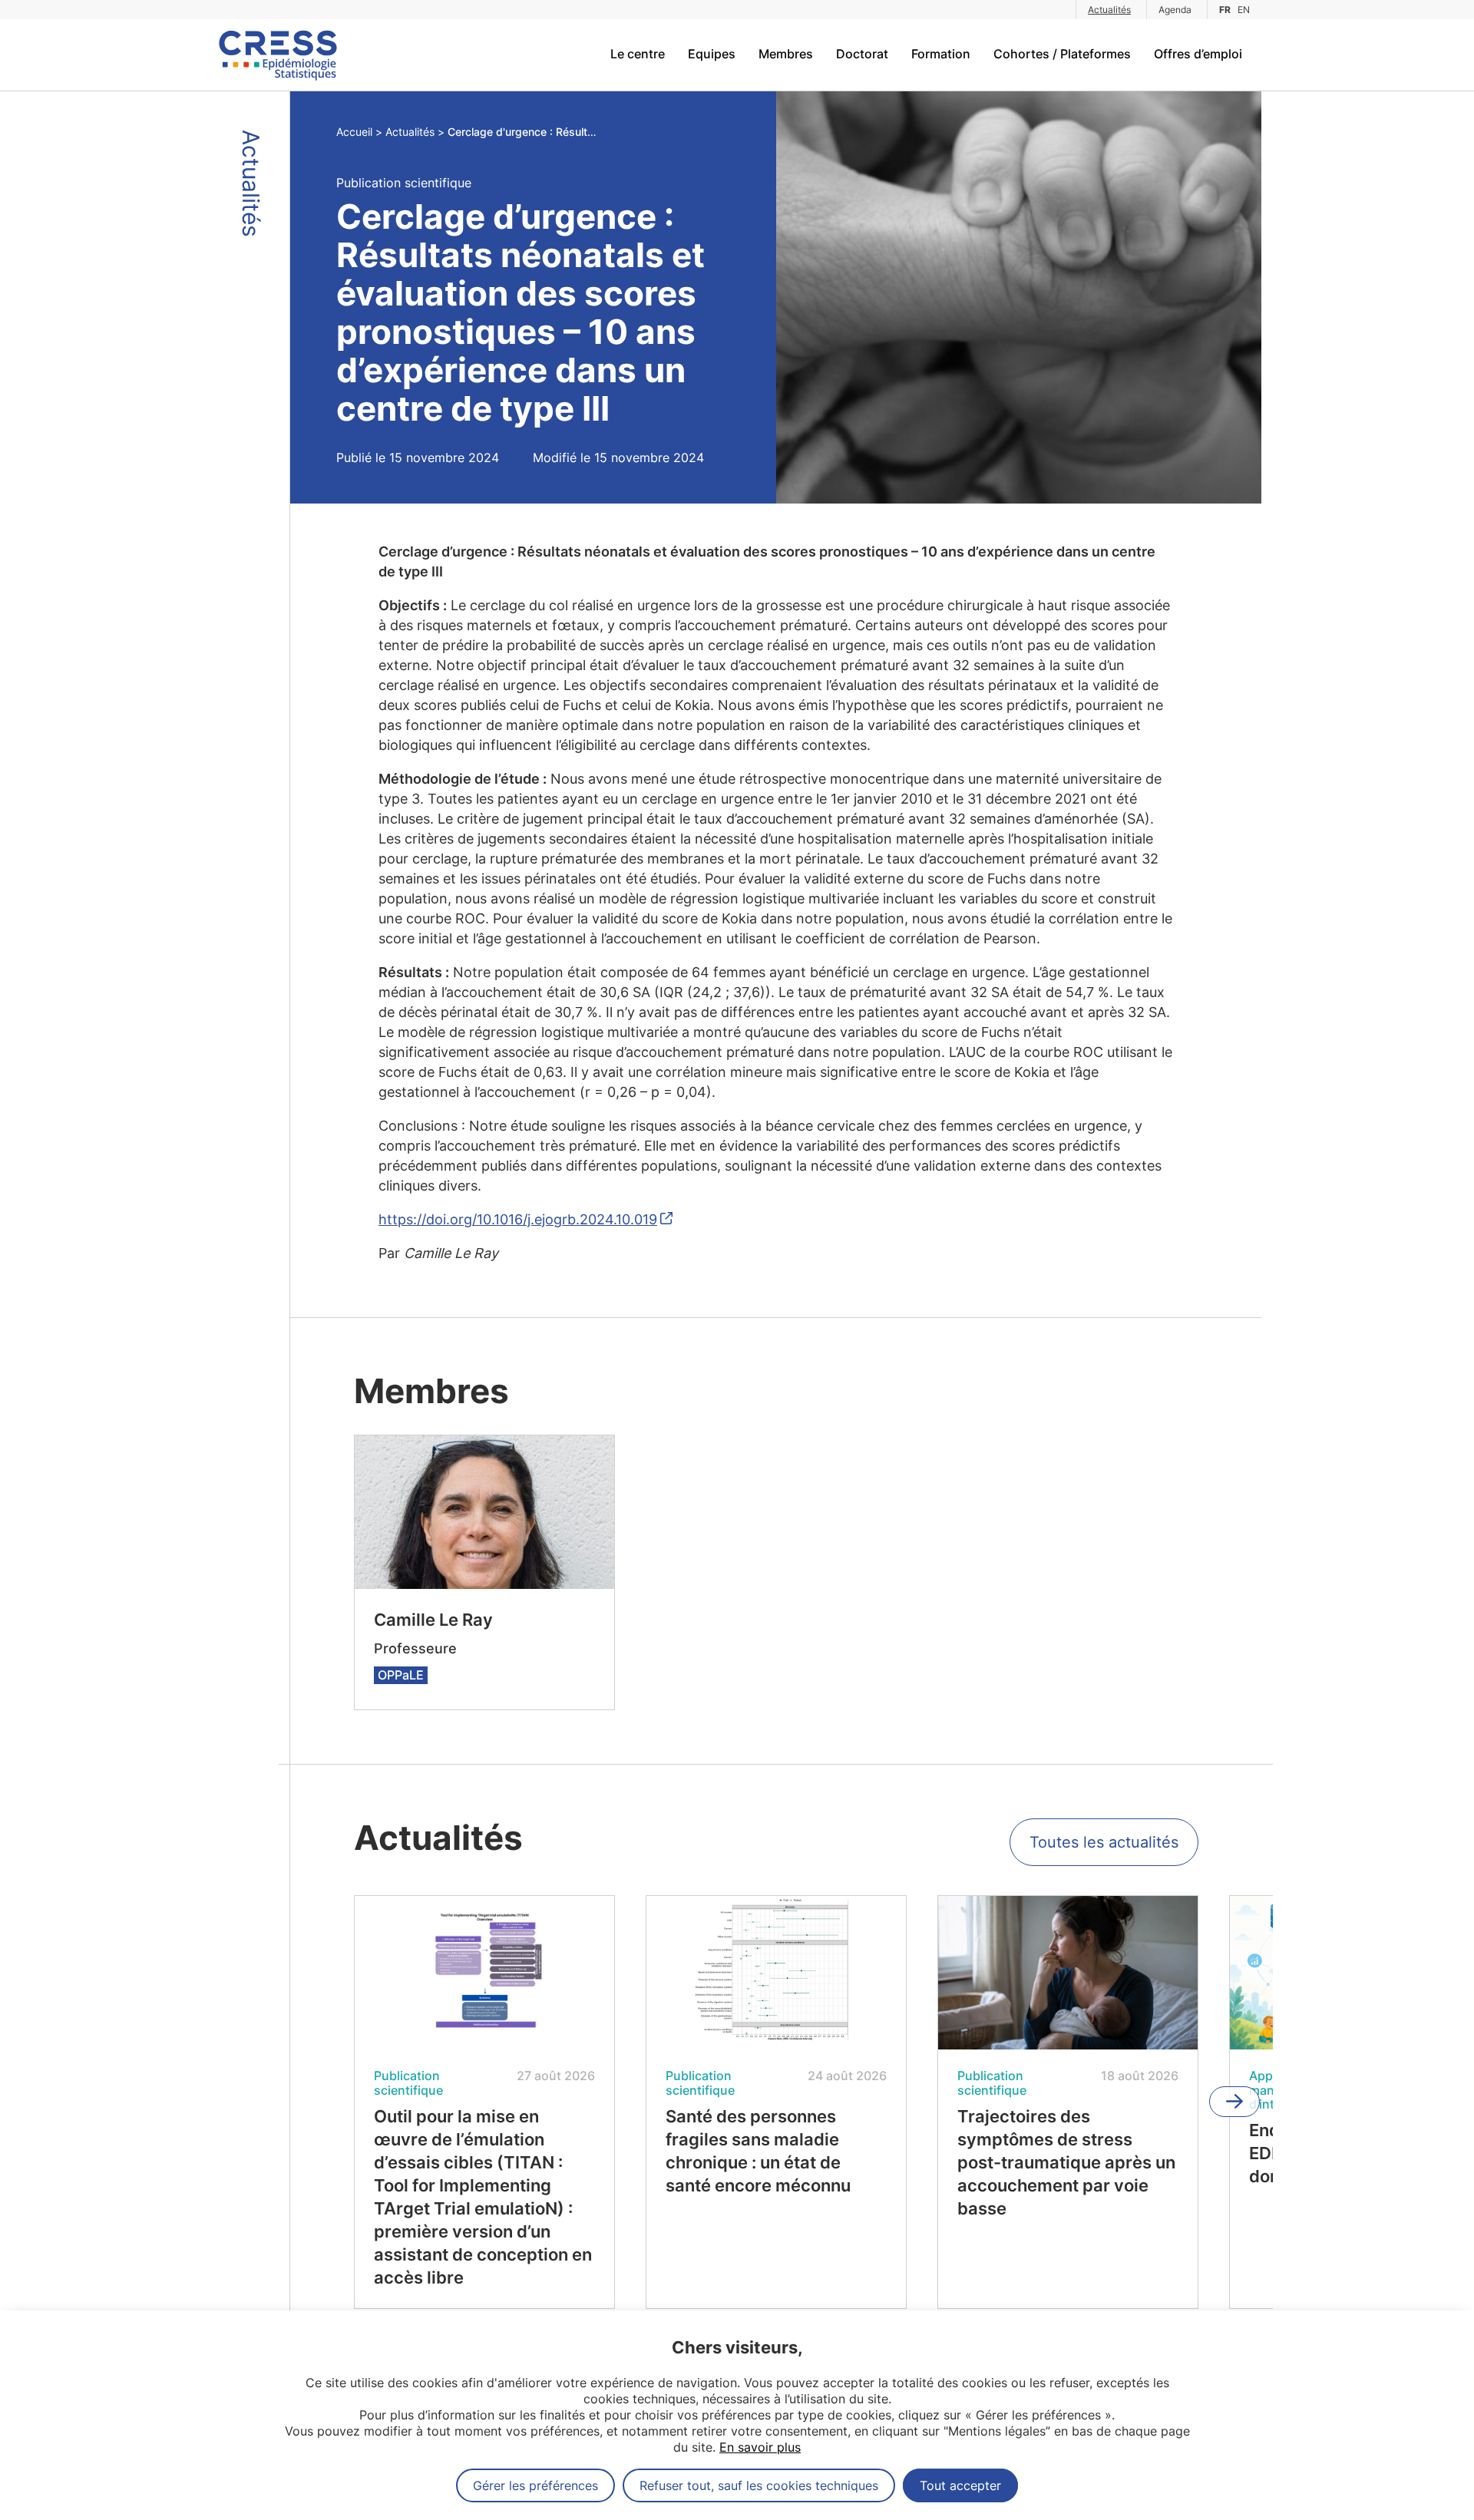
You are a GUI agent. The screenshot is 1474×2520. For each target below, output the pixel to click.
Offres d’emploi (1198, 54)
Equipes (712, 54)
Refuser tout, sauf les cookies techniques (759, 2485)
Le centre (638, 54)
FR (1225, 10)
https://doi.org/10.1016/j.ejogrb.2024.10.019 (518, 1219)
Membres (786, 54)
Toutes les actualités (1104, 1842)
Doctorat (862, 54)
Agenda (1175, 10)
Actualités (1109, 10)
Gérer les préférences (535, 2485)
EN (1244, 10)
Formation (941, 54)
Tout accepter (960, 2485)
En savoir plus (760, 2447)
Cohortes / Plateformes (1062, 54)
